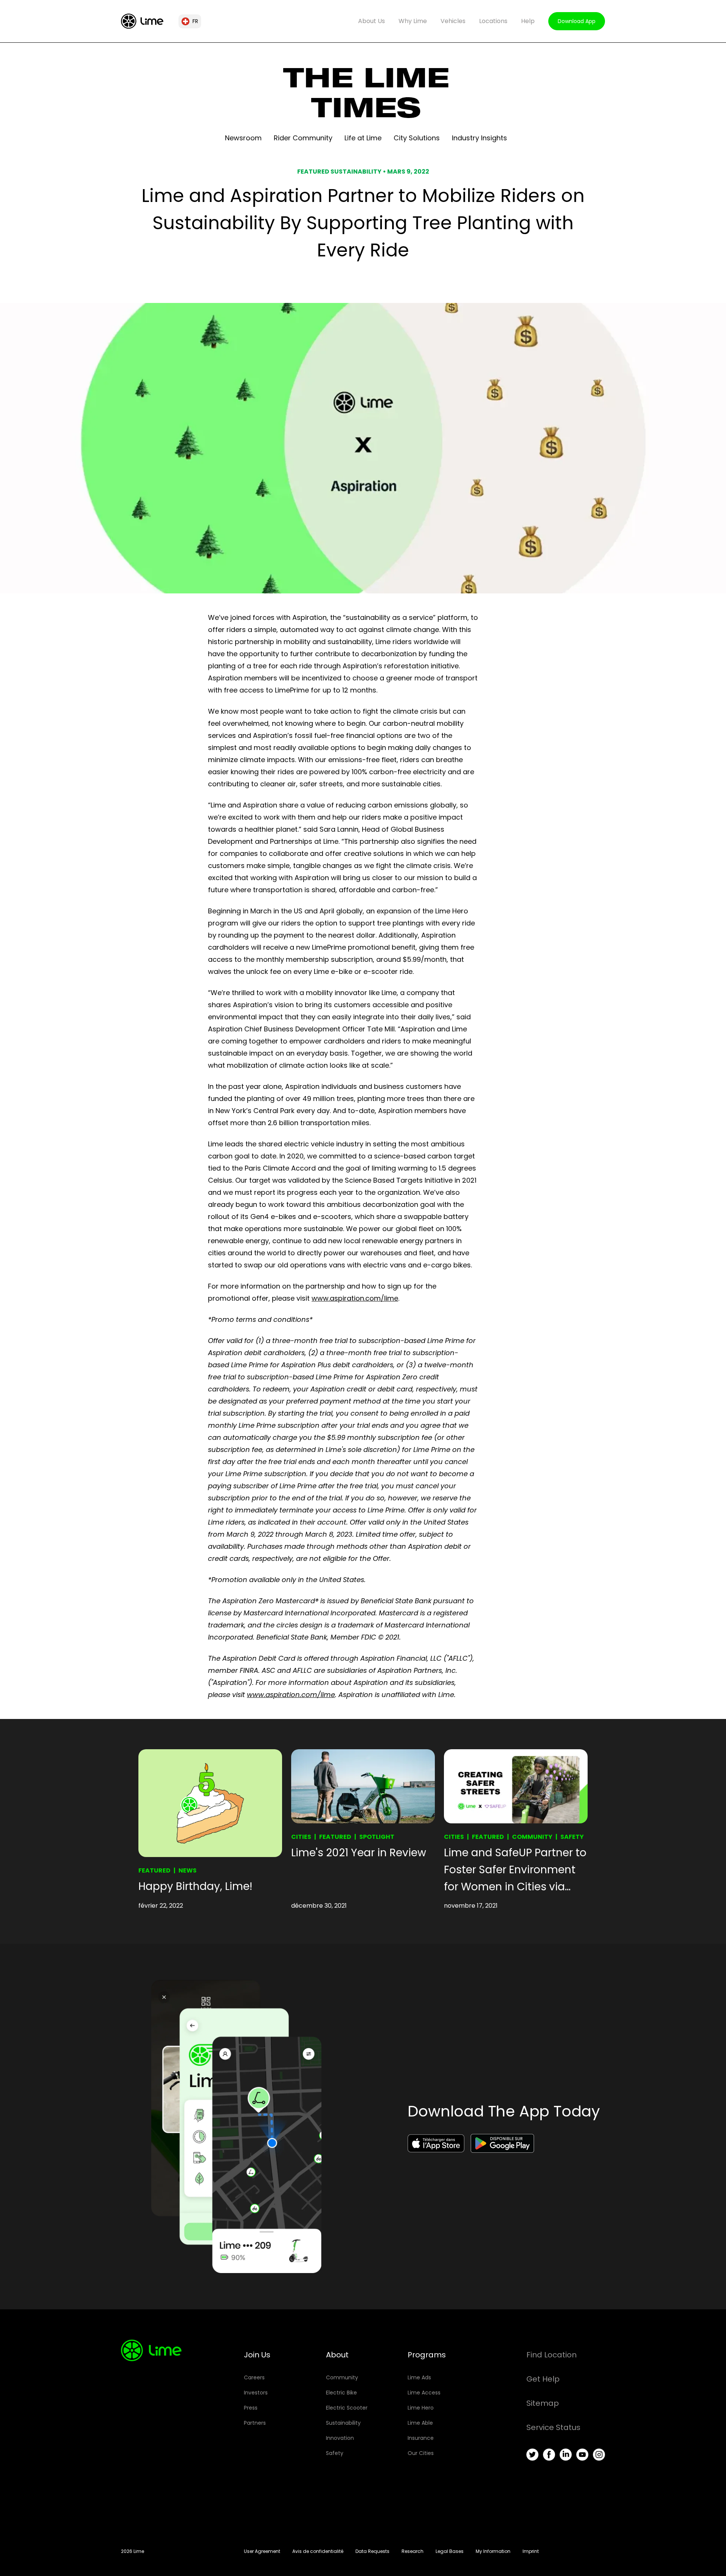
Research (413, 2551)
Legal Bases (450, 2551)
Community (532, 1837)
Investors (256, 2393)
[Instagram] (599, 2455)
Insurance (421, 2438)
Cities (301, 1837)
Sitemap (543, 2403)
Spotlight (377, 1837)
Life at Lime (363, 138)
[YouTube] (582, 2455)
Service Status (553, 2427)
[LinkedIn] (566, 2455)
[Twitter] (532, 2455)
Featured (154, 1870)
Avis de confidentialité (318, 2551)
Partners (255, 2423)
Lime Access (424, 2393)
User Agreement (262, 2551)
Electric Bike (341, 2393)
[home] (142, 21)
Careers (254, 2377)
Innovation (340, 2438)
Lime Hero (421, 2408)
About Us (372, 21)
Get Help (543, 2379)
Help (528, 21)
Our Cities (421, 2453)
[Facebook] (549, 2455)
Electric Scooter (347, 2408)
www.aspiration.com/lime (355, 1298)
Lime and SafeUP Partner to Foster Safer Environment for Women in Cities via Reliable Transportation (515, 1870)
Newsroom (243, 138)
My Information (493, 2551)
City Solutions (417, 138)
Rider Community (303, 138)
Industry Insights (479, 138)
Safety (572, 1837)
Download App (577, 21)
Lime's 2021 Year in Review (359, 1853)
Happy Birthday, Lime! (195, 1886)
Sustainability (343, 2423)
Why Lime (413, 21)
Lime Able (420, 2423)
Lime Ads (419, 2377)
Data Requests (372, 2551)
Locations (493, 21)
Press (251, 2408)
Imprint (531, 2551)
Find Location (551, 2355)
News (188, 1870)
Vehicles (453, 21)
